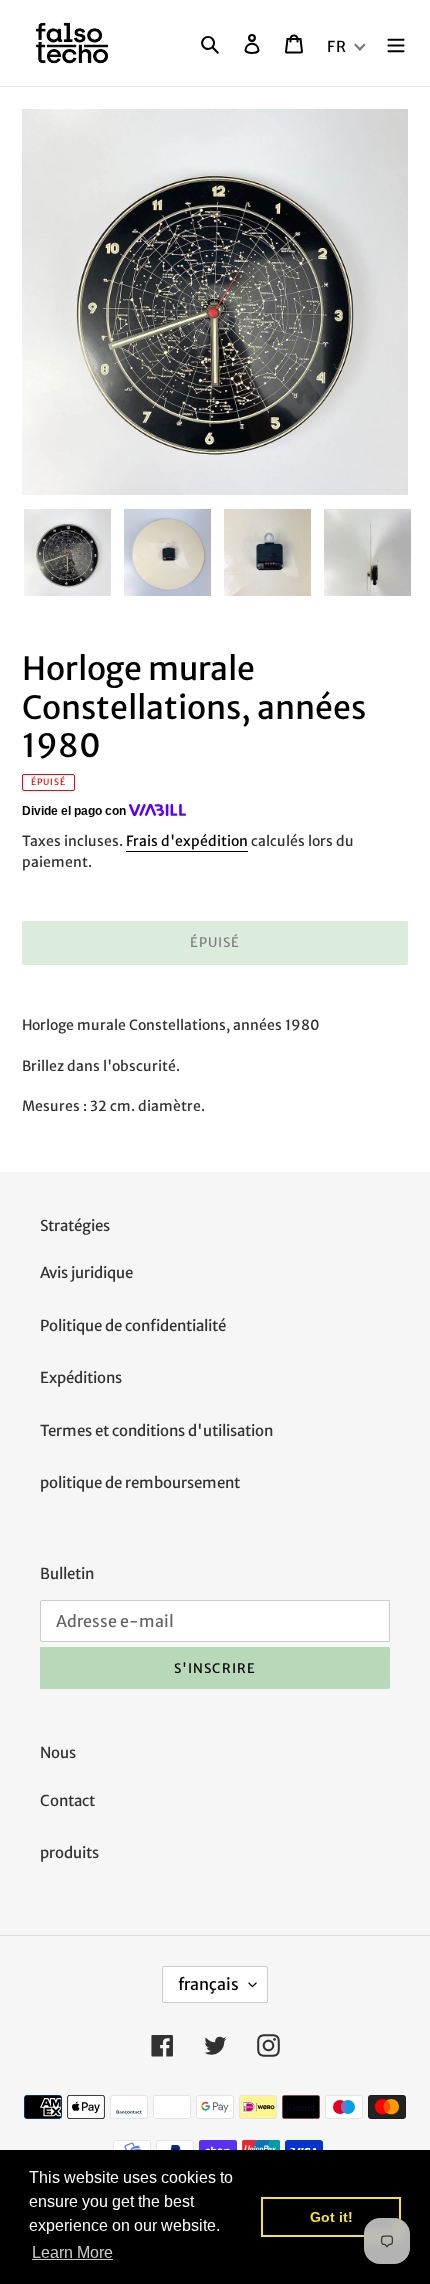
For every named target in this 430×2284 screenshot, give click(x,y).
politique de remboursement (140, 1482)
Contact (67, 1800)
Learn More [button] (72, 2252)
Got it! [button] (331, 2217)
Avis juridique (86, 1272)
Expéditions (81, 1377)
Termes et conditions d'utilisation (156, 1430)
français (208, 1984)
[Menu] (396, 43)
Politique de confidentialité (133, 1325)
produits (69, 1852)
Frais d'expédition (187, 841)
